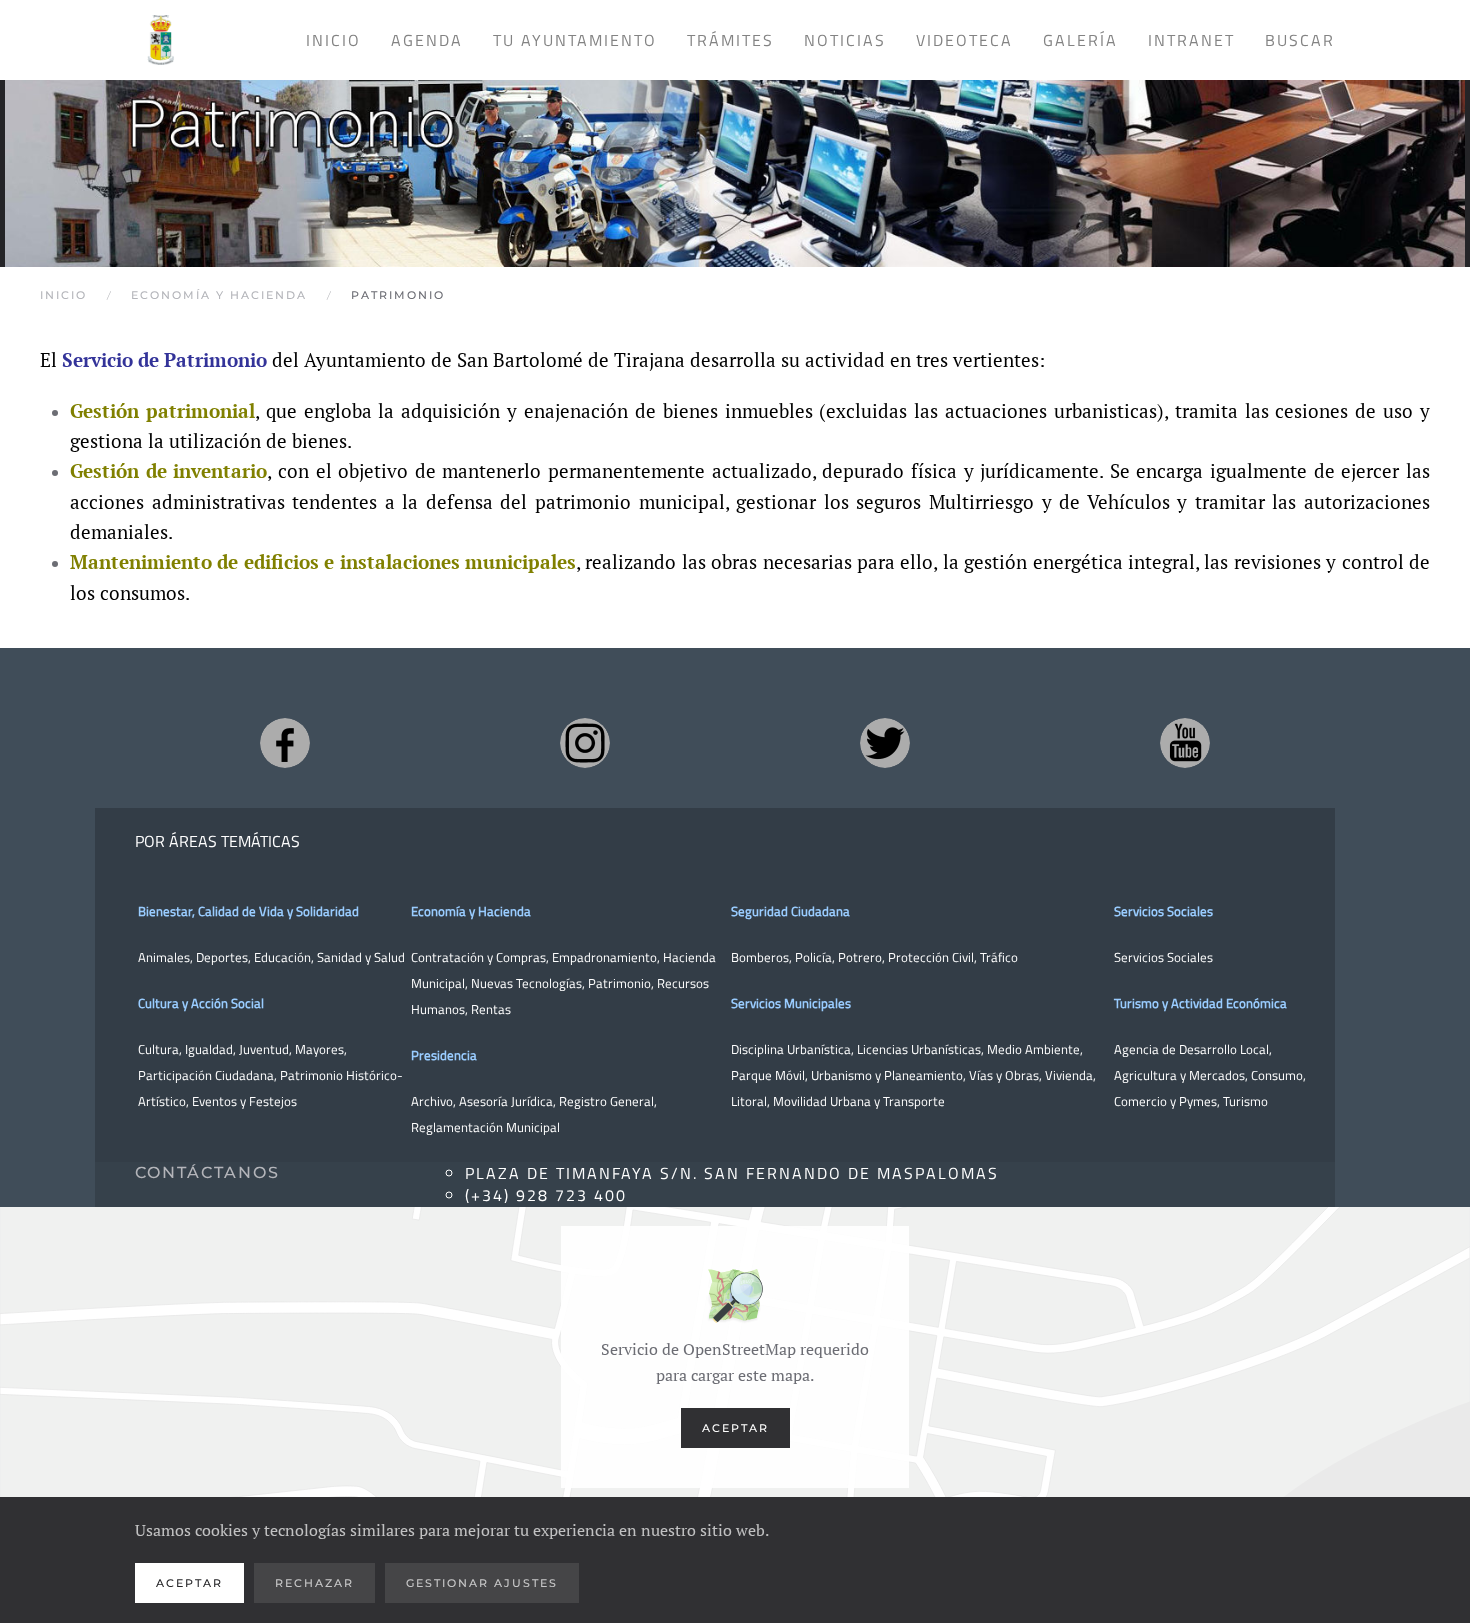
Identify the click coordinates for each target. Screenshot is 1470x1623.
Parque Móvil (768, 1075)
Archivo (432, 1101)
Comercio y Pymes (1165, 1101)
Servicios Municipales (791, 1003)
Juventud (264, 1049)
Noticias (845, 40)
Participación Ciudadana (206, 1075)
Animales (164, 957)
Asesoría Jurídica (506, 1101)
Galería (1080, 40)
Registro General (606, 1101)
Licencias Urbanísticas (919, 1049)
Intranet (1191, 40)
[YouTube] (1185, 743)
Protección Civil (931, 957)
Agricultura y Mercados (1179, 1075)
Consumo (1277, 1075)
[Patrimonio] (735, 156)
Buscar (1300, 40)
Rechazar (314, 1583)
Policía (813, 957)
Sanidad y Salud (359, 957)
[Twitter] (885, 743)
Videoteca (964, 40)
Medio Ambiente (1033, 1049)
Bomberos (760, 957)
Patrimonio (619, 983)
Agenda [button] (427, 40)
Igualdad (209, 1049)
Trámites (730, 40)
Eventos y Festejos (244, 1101)
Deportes (222, 957)
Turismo (1245, 1101)
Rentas (491, 1009)
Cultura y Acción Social (201, 1003)
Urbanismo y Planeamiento (887, 1075)
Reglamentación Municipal (485, 1127)
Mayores (319, 1049)
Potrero (860, 957)
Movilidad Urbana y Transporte (859, 1101)
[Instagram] (585, 743)
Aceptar (735, 1428)
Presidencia (444, 1055)
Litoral (749, 1101)
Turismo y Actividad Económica (1200, 1003)
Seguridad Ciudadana (790, 911)
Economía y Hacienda (471, 911)
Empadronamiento (604, 957)
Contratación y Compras (478, 957)
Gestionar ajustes (482, 1583)
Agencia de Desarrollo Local (1191, 1049)
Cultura (158, 1049)
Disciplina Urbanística (791, 1049)
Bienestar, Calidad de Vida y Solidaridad (248, 911)
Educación (282, 957)
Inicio (333, 40)
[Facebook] (285, 743)
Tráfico (999, 957)
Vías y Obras (1004, 1075)
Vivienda (1069, 1075)
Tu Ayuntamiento (575, 40)
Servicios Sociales (1163, 911)
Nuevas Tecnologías (526, 983)
